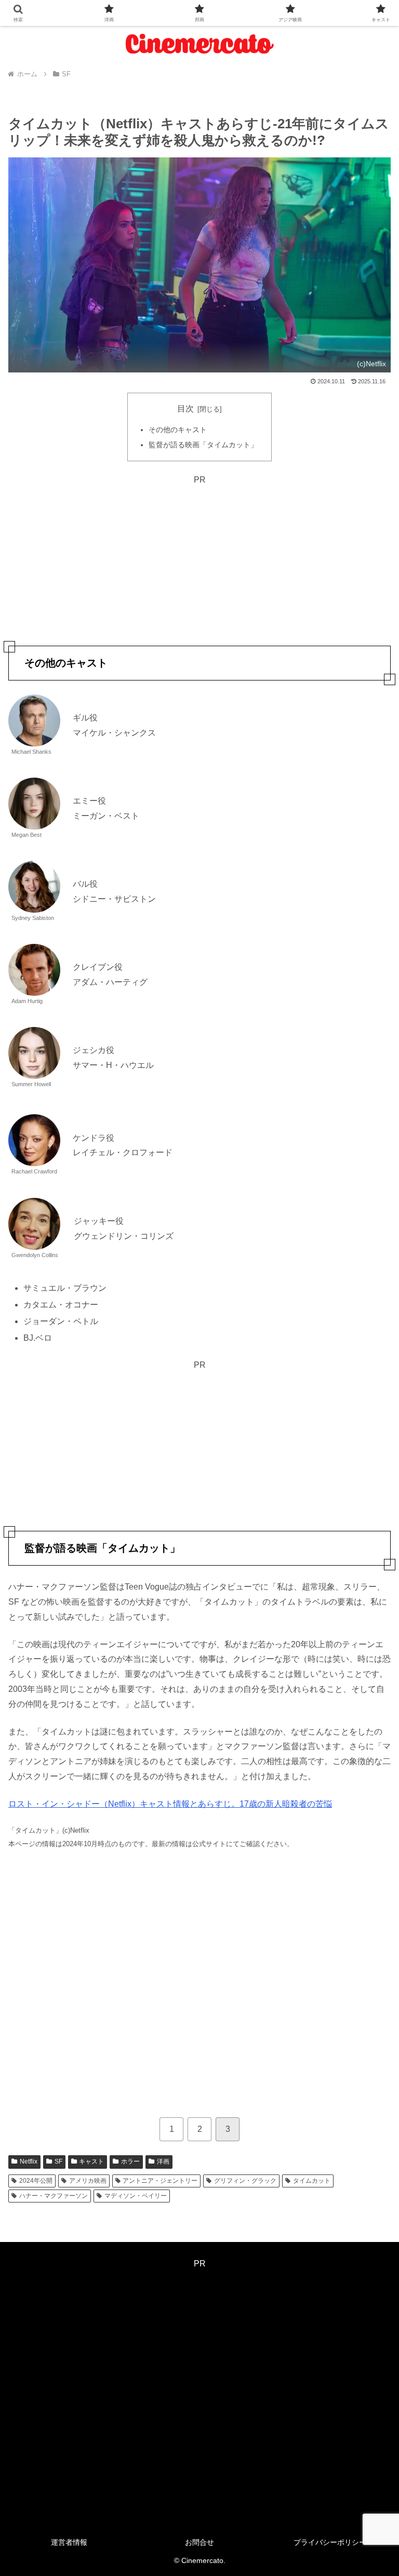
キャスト (91, 2161)
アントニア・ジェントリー (160, 2181)
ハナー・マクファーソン (54, 2196)
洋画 (163, 2161)
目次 (185, 409)
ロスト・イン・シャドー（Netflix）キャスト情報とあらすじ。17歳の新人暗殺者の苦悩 (170, 1804)
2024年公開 (36, 2181)
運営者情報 (69, 2542)
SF (58, 2161)
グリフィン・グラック (245, 2181)
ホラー (130, 2161)
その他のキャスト (178, 430)
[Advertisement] (199, 560)
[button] (369, 1751)
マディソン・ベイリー (136, 2196)
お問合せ (199, 2542)
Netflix (29, 2161)
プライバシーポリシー (330, 2542)
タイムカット (312, 2181)
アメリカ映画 (88, 2181)
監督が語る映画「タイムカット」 (203, 445)
